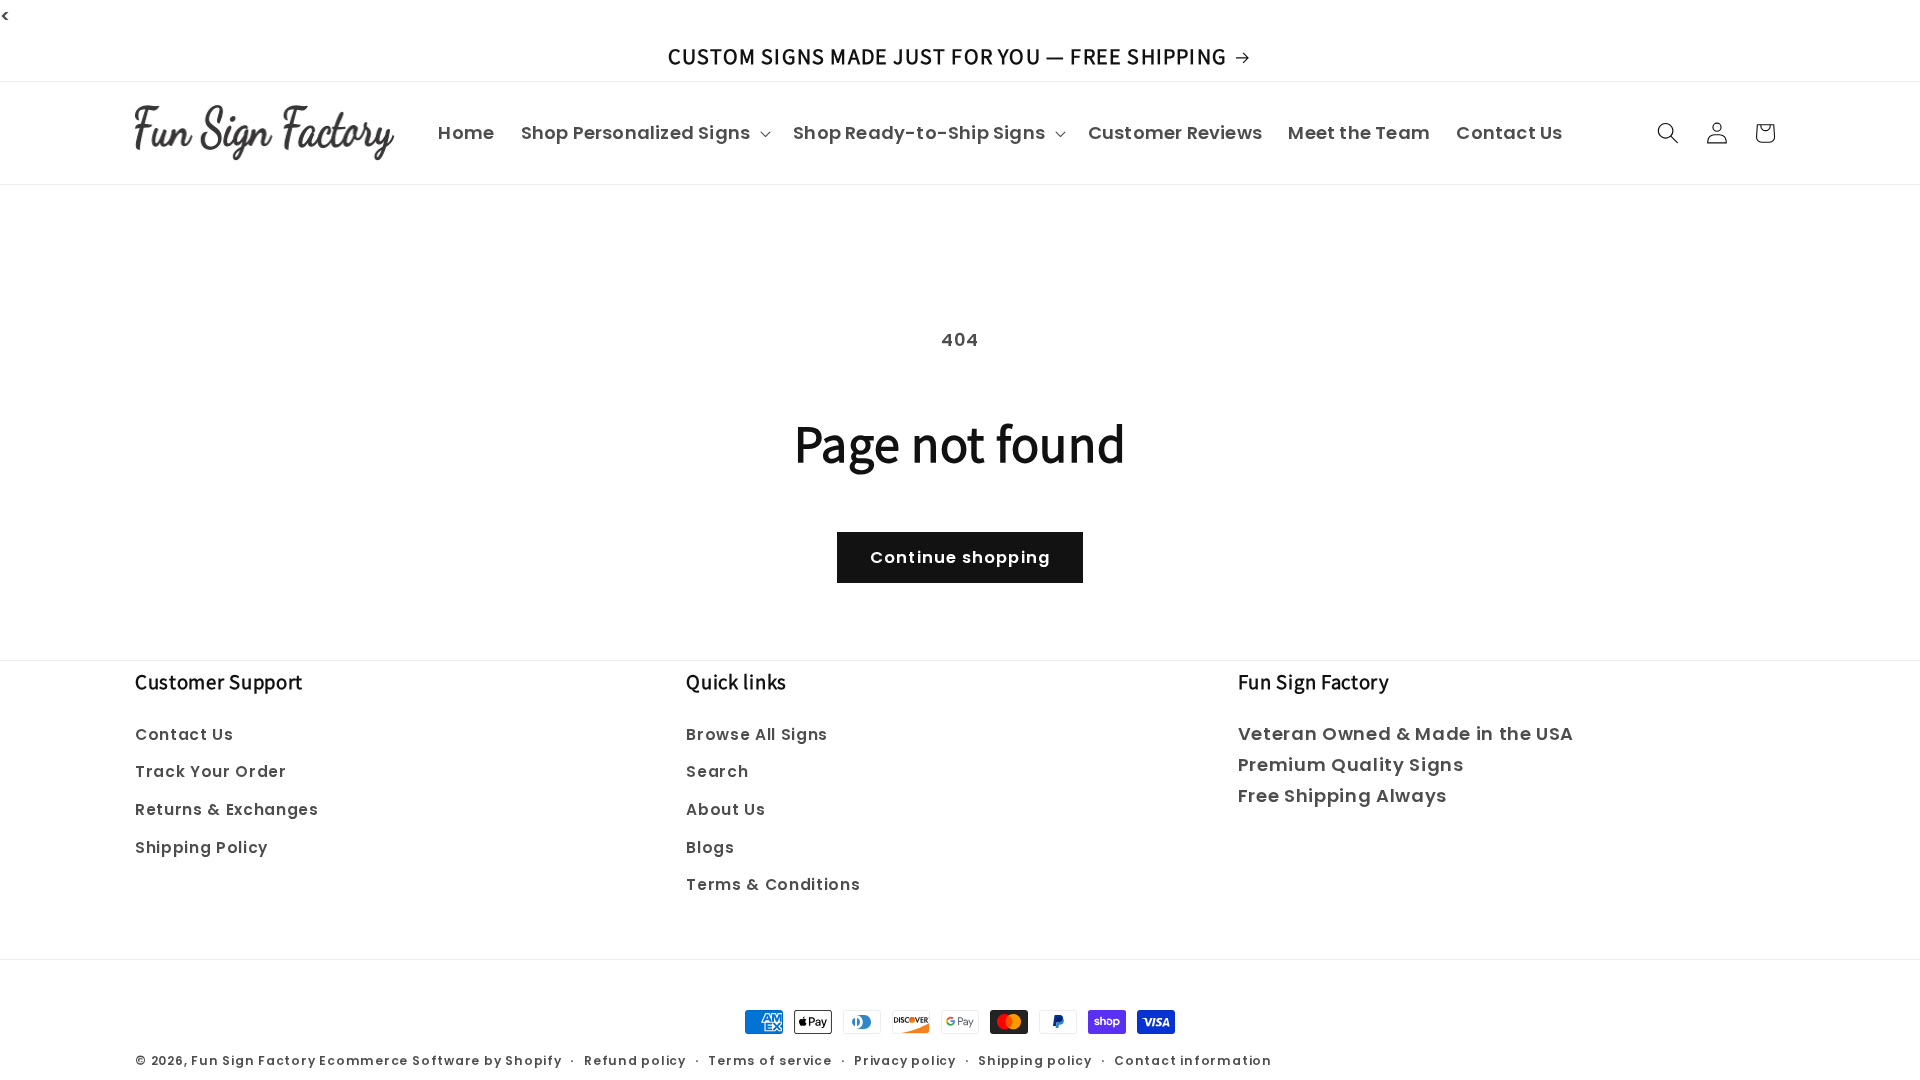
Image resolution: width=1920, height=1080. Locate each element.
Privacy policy (905, 1060)
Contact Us (184, 734)
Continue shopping (960, 557)
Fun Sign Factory (253, 1060)
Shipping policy (1035, 1060)
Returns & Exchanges (227, 809)
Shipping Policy (201, 847)
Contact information (1193, 1060)
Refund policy (635, 1060)
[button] (643, 132)
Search (717, 771)
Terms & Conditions (773, 884)
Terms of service (769, 1060)
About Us (725, 809)
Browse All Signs (757, 734)
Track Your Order (211, 771)
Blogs (710, 847)
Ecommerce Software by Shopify (440, 1060)
